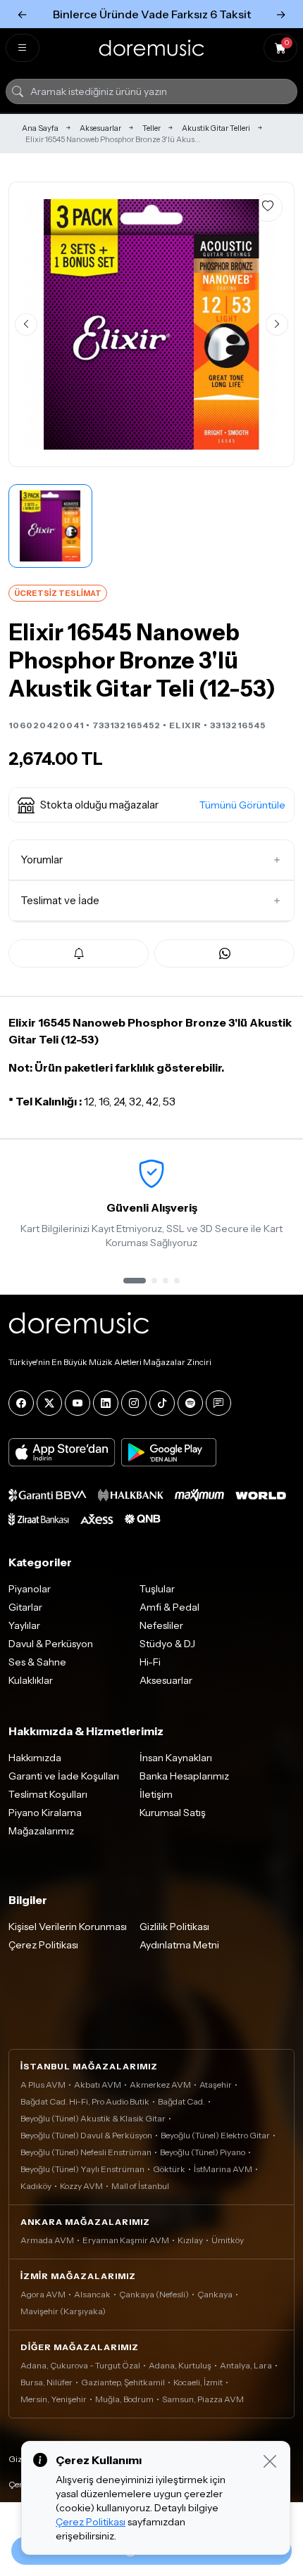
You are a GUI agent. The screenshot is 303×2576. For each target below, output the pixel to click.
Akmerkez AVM (160, 2085)
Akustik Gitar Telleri (216, 128)
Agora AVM (43, 2294)
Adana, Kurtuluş (180, 2365)
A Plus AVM (43, 2085)
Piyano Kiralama (45, 1813)
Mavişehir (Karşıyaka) (63, 2311)
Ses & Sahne (37, 1662)
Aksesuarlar (100, 128)
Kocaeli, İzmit (198, 2382)
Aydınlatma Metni (179, 1945)
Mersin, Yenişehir (54, 2399)
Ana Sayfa (40, 128)
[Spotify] (190, 1403)
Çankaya (215, 2294)
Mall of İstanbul (140, 2186)
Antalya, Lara (246, 2365)
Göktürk (169, 2169)
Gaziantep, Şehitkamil (123, 2382)
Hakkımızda (35, 1758)
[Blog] (218, 1403)
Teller (151, 128)
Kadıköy (36, 2186)
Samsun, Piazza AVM (203, 2399)
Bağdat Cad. (181, 2101)
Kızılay (190, 2240)
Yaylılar (24, 1625)
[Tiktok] (162, 1403)
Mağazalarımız (41, 1831)
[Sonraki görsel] (277, 324)
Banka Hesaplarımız (184, 1776)
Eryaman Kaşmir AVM (126, 2240)
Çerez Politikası (43, 1945)
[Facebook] (21, 1403)
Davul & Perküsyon (51, 1644)
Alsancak (92, 2294)
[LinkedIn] (106, 1403)
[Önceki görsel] (26, 324)
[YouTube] (78, 1403)
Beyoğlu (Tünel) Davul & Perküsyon (86, 2135)
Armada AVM (47, 2240)
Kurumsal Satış (173, 1813)
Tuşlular (157, 1589)
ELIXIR (185, 725)
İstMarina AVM (223, 2169)
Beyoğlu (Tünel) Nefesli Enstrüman (86, 2152)
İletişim (156, 1794)
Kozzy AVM (81, 2186)
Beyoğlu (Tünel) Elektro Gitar (215, 2135)
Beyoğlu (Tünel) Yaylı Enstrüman (82, 2169)
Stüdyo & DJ (167, 1644)
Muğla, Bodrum (124, 2399)
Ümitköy (228, 2240)
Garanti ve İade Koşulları (64, 1776)
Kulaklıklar (31, 1680)
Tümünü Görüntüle (242, 805)
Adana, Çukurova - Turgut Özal (80, 2365)
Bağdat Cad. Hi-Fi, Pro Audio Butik (85, 2101)
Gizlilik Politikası (174, 1927)
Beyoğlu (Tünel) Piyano (203, 2152)
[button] (151, 805)
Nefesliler (161, 1625)
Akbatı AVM (98, 2085)
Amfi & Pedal (169, 1607)
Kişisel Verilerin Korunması (68, 1927)
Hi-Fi (150, 1662)
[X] (49, 1403)
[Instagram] (134, 1403)
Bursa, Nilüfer (47, 2382)
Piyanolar (30, 1589)
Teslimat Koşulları (48, 1794)
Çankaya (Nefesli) (154, 2294)
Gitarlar (25, 1607)
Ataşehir (216, 2085)
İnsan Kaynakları (176, 1758)
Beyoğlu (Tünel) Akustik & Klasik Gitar (93, 2118)
